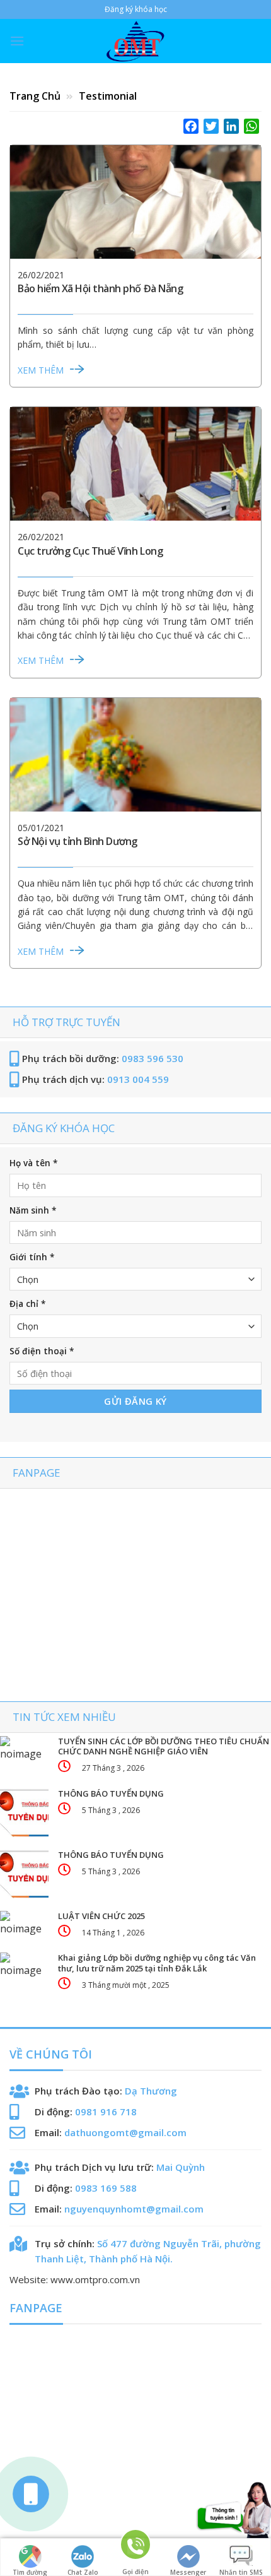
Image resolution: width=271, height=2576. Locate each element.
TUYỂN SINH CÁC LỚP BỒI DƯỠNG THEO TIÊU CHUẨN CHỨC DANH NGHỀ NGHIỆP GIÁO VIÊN (164, 1747)
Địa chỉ (27, 1304)
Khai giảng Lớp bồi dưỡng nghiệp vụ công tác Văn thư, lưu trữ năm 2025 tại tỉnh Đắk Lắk (157, 1963)
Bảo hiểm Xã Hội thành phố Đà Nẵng (100, 288)
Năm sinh (33, 1210)
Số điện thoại (42, 1351)
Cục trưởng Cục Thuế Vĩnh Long (90, 551)
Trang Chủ (36, 96)
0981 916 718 (106, 2112)
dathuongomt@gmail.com (125, 2132)
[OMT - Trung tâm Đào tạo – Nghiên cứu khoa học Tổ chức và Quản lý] (135, 41)
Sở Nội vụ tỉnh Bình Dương (78, 841)
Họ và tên (33, 1163)
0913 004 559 (138, 1079)
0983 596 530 (153, 1058)
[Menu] (17, 41)
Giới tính (32, 1257)
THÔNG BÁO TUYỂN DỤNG (111, 1794)
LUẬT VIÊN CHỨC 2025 (101, 1916)
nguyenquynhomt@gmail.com (134, 2209)
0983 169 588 (106, 2188)
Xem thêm (41, 370)
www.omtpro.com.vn (95, 2279)
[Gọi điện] (135, 2550)
